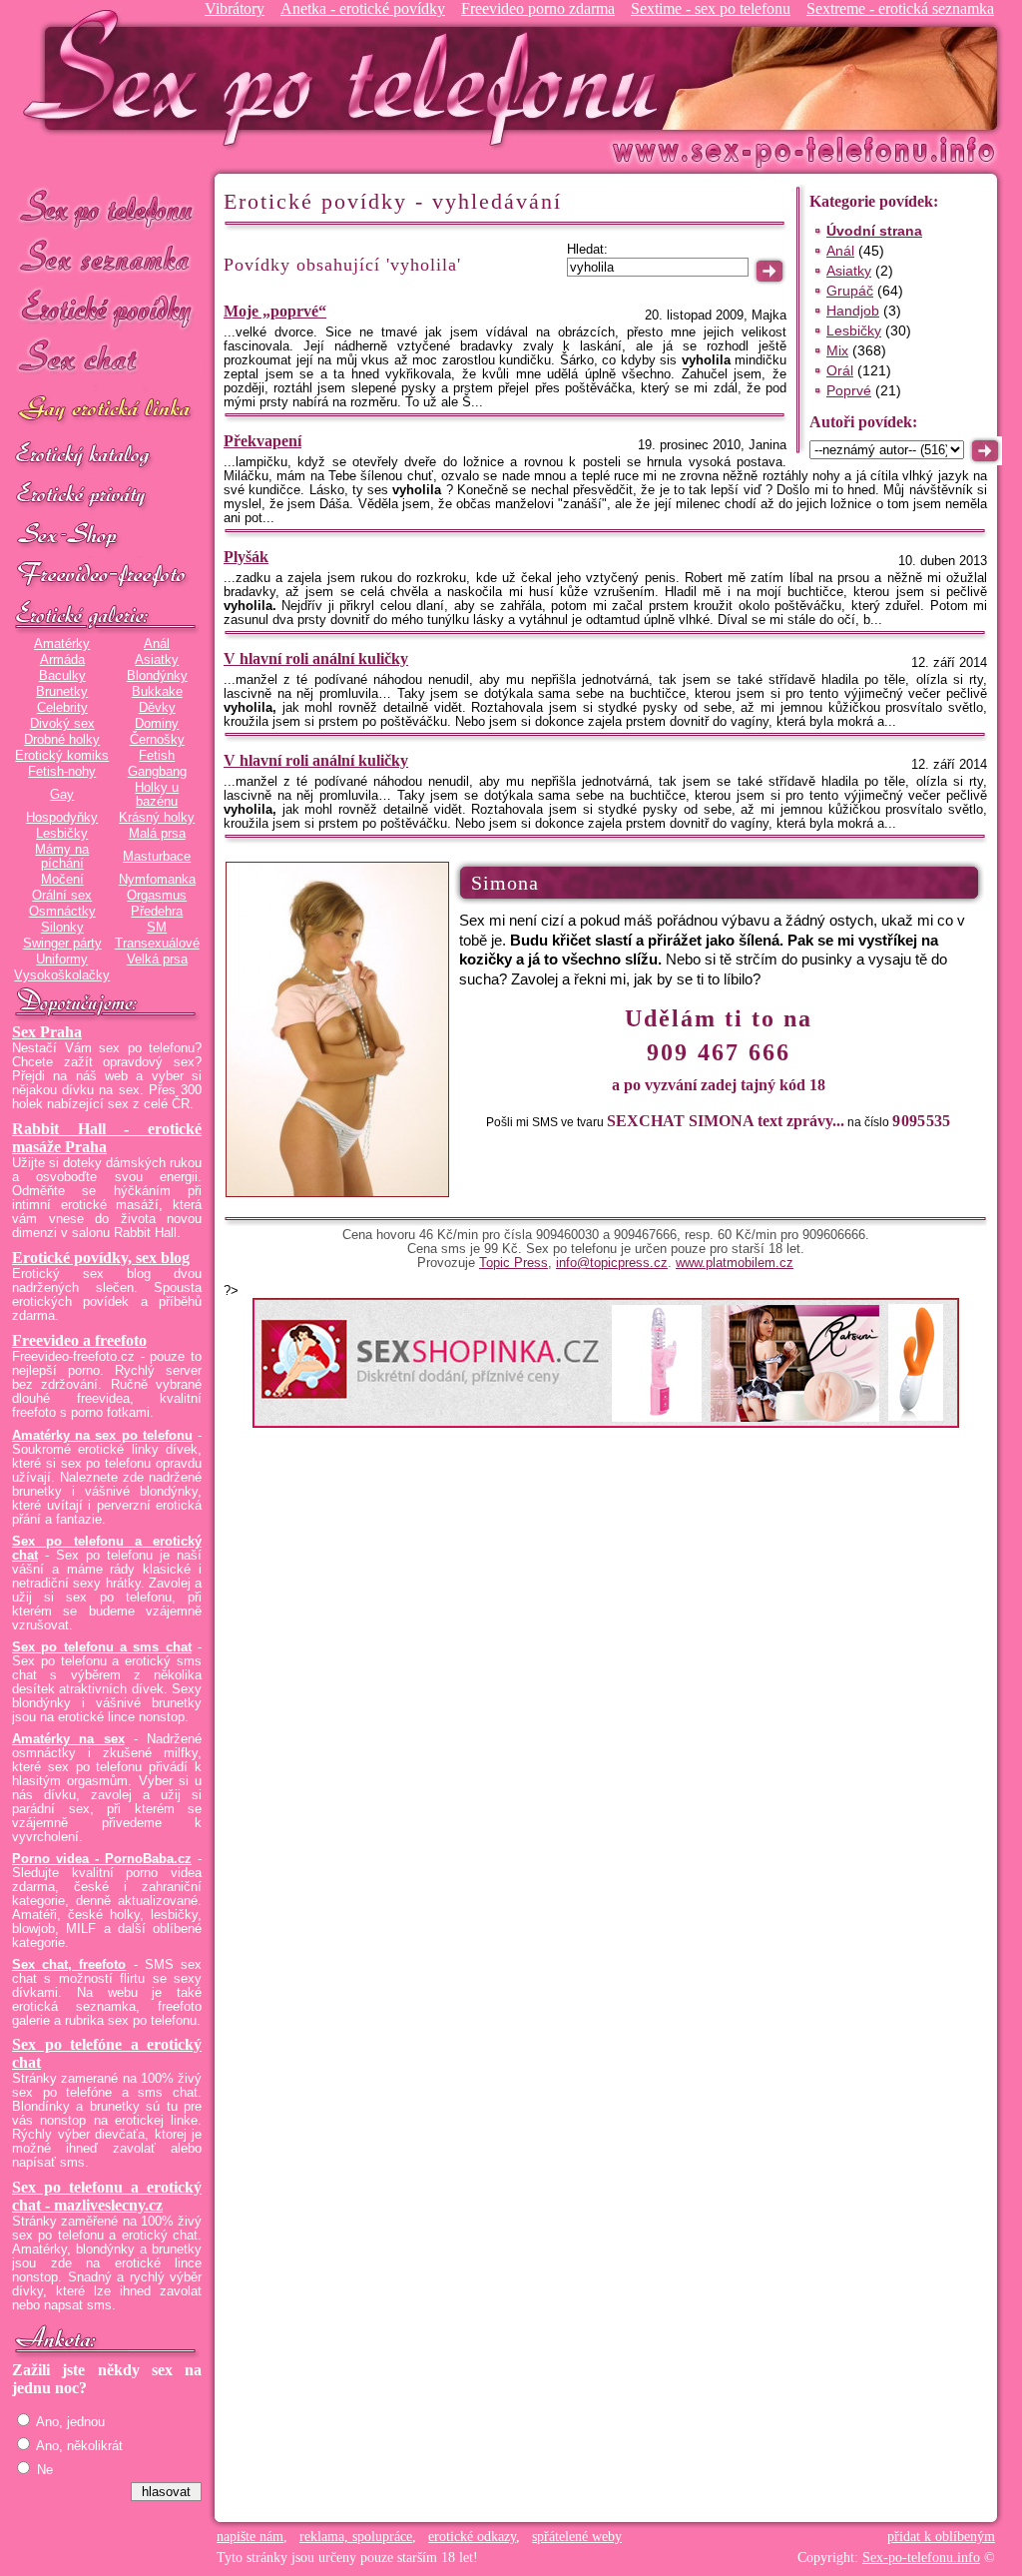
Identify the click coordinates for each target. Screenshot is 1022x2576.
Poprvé (849, 390)
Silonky (62, 928)
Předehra (157, 912)
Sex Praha (47, 1032)
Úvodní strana (874, 231)
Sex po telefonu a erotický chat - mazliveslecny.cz (107, 2196)
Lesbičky (62, 834)
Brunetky (62, 692)
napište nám (250, 2537)
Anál (157, 644)
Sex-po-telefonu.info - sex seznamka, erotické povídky (348, 77)
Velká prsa (157, 960)
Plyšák (246, 557)
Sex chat (107, 360)
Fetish (157, 756)
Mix (837, 350)
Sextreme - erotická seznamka (900, 8)
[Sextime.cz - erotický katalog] (107, 456)
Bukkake (157, 692)
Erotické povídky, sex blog (101, 1258)
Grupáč (850, 291)
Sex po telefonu (107, 207)
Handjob (853, 311)
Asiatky (157, 660)
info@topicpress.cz (612, 1263)
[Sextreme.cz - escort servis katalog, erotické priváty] (107, 496)
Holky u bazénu (157, 795)
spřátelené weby (577, 2537)
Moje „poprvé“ (275, 311)
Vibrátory (235, 8)
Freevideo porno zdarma (538, 8)
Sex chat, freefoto (69, 1965)
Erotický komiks (62, 756)
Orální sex (62, 896)
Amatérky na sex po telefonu (102, 1436)
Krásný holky (157, 818)
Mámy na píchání (62, 857)
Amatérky (62, 644)
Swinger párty (62, 944)
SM (157, 928)
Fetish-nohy (62, 772)
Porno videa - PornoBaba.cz (102, 1859)
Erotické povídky (107, 309)
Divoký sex (62, 724)
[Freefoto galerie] (107, 616)
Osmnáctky (62, 912)
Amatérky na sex (68, 1739)
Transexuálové (157, 944)
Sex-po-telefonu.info (921, 2558)
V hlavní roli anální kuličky (316, 658)
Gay (62, 795)
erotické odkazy (472, 2537)
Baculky (62, 676)
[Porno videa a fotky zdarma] (107, 576)
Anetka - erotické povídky (363, 8)
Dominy (157, 724)
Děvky (157, 708)
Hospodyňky (62, 818)
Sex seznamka (107, 258)
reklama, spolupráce (356, 2537)
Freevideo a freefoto (79, 1340)
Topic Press (513, 1263)
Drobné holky (62, 740)
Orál (840, 370)
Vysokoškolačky (62, 975)
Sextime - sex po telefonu (711, 8)
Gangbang (157, 772)
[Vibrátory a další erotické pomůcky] (107, 536)
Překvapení (262, 441)
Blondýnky (157, 676)
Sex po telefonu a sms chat (102, 1647)
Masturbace (157, 857)
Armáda (62, 660)
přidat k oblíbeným (941, 2537)
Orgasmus (157, 896)
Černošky (157, 740)
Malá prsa (157, 834)
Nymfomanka (157, 880)
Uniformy (62, 960)
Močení (62, 880)
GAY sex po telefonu (107, 411)
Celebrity (62, 708)
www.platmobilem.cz (735, 1263)
